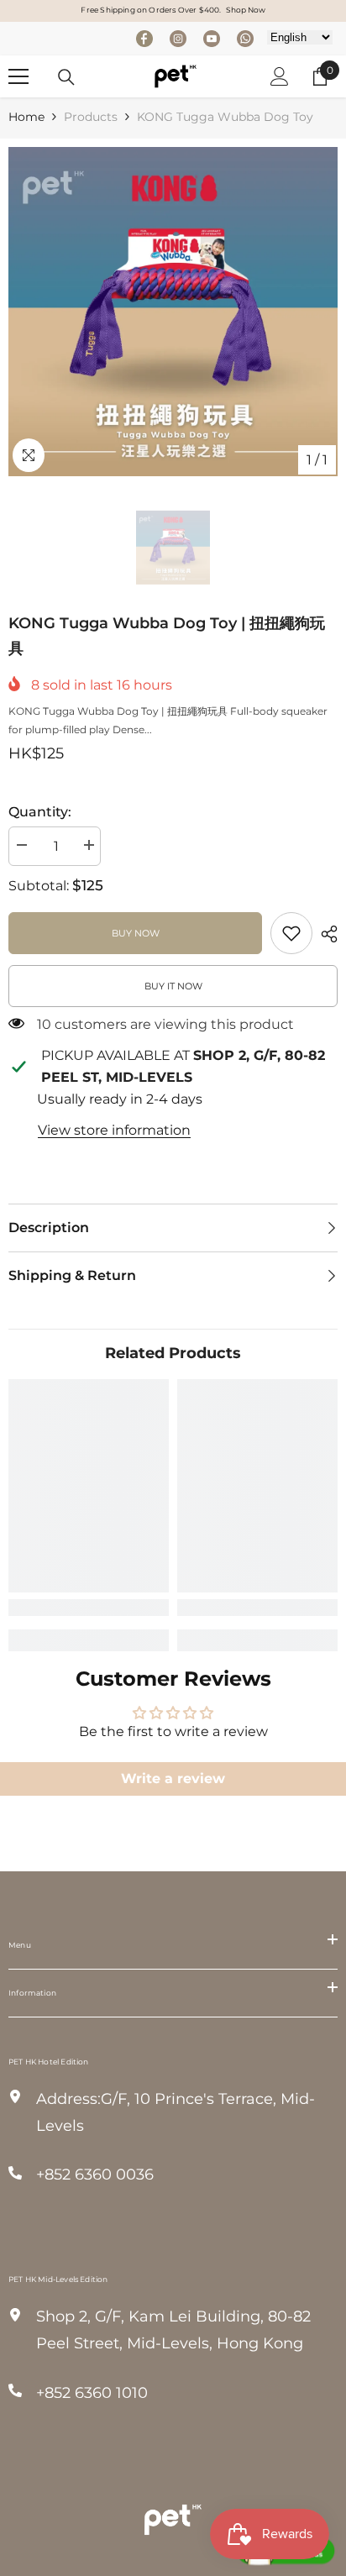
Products (91, 117)
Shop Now (246, 10)
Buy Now (136, 933)
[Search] (66, 77)
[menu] (18, 76)
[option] (173, 312)
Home (26, 117)
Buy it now (173, 986)
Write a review (173, 1779)
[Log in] (280, 76)
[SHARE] (325, 934)
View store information (114, 1130)
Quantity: (40, 812)
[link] (291, 933)
